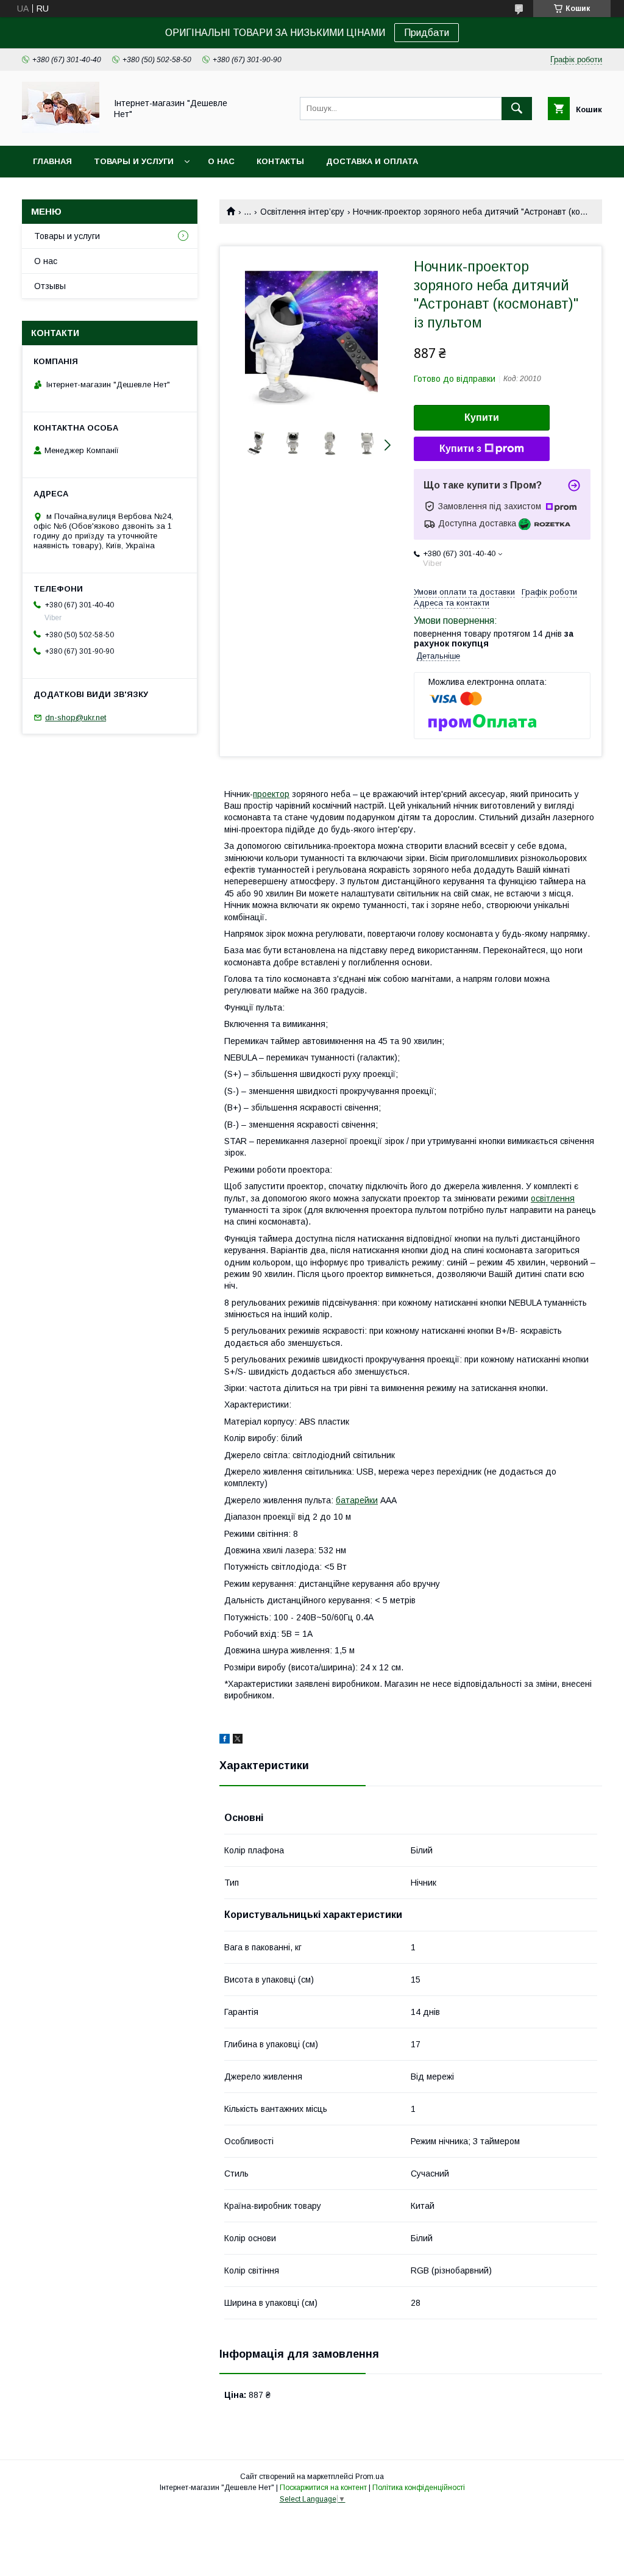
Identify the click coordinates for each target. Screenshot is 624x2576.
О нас (221, 161)
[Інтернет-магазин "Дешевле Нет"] (61, 130)
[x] (238, 1741)
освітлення (553, 1198)
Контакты (280, 161)
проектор (271, 794)
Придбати (427, 33)
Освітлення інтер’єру (302, 212)
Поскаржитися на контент (323, 2488)
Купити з (460, 449)
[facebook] (225, 1741)
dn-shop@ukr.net (76, 717)
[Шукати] (517, 109)
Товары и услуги (134, 161)
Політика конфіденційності (419, 2488)
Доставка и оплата (372, 161)
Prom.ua (370, 2477)
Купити (482, 417)
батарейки (357, 1500)
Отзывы (50, 286)
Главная (52, 161)
